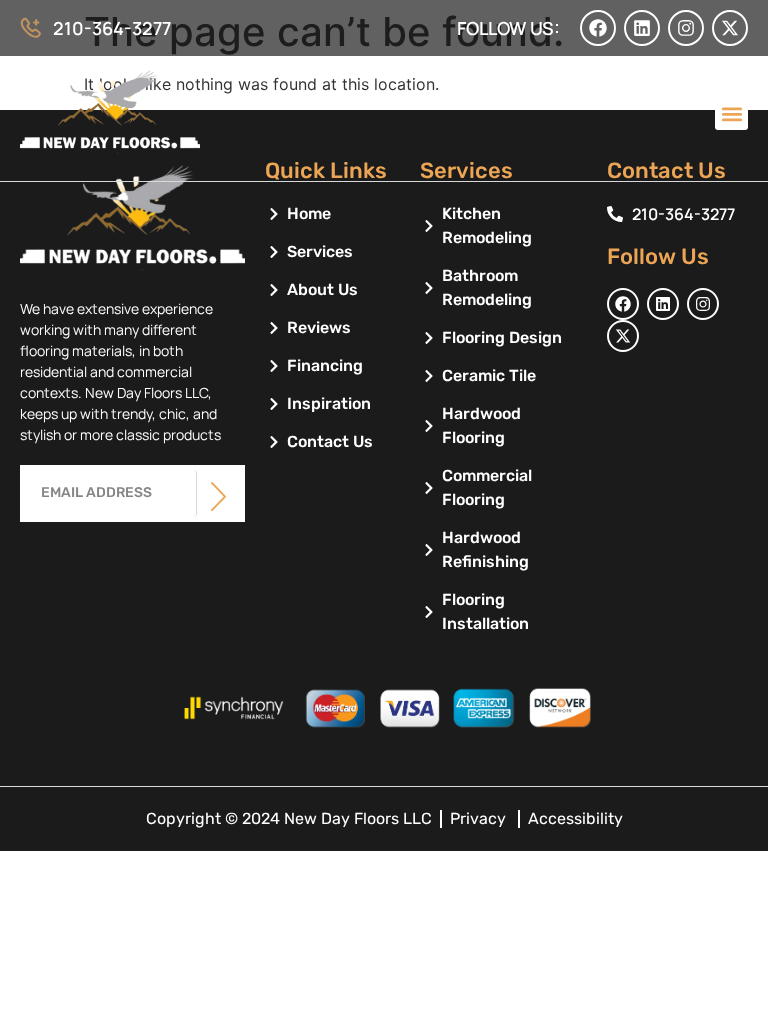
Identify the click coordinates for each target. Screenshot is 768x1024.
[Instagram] (686, 28)
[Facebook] (598, 28)
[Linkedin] (642, 28)
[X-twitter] (730, 28)
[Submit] (218, 497)
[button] (731, 113)
